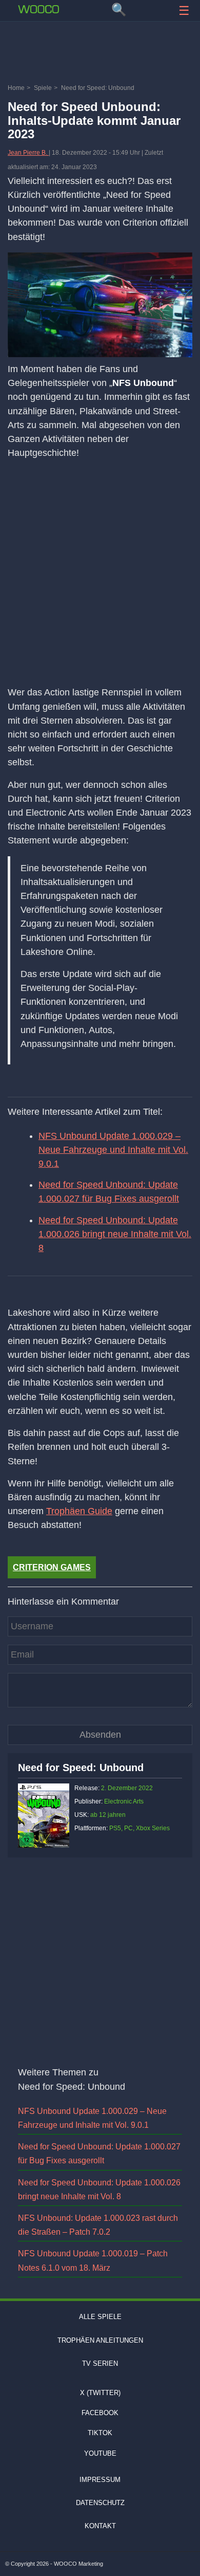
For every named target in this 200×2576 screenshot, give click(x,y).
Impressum (100, 2480)
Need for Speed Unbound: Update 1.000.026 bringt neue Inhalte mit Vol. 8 (115, 1234)
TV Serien (100, 2363)
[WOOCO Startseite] (38, 9)
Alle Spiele (100, 2317)
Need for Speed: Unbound (81, 1768)
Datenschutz (100, 2503)
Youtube (100, 2453)
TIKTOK (100, 2433)
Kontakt (100, 2526)
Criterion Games (52, 1567)
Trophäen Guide (79, 1511)
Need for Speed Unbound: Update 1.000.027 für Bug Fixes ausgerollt (109, 1192)
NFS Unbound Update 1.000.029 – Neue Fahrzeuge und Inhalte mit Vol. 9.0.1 (113, 1150)
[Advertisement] (100, 54)
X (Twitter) (100, 2393)
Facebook (100, 2413)
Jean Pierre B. (28, 153)
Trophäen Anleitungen (100, 2340)
